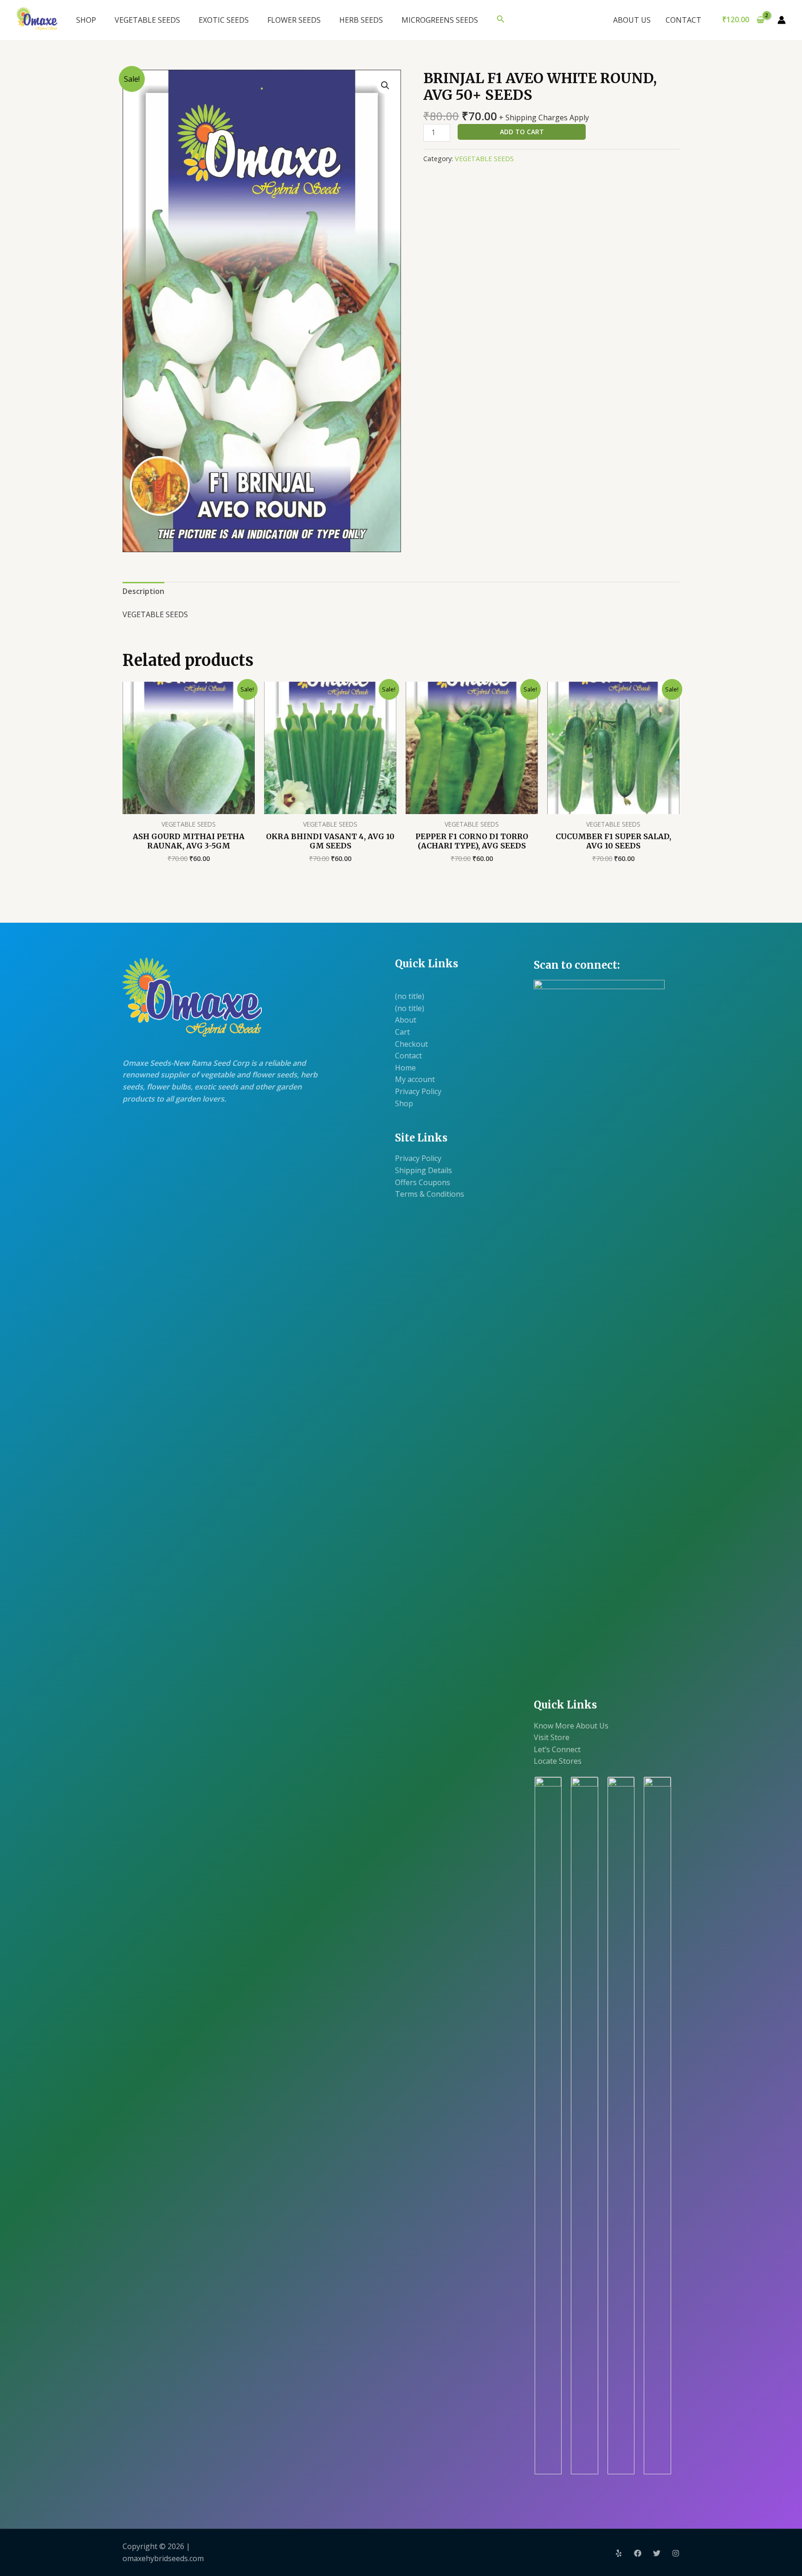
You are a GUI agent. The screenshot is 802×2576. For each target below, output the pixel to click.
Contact (408, 1056)
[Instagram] (676, 2553)
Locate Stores (558, 1761)
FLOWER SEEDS (294, 20)
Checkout (411, 1044)
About (406, 1020)
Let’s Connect (557, 1749)
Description (143, 591)
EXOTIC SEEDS (224, 20)
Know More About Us (571, 1726)
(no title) (410, 996)
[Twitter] (657, 2553)
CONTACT (683, 20)
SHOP (86, 20)
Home (405, 1068)
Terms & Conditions (430, 1194)
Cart (402, 1032)
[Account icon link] (782, 20)
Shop (404, 1103)
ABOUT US (632, 20)
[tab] (143, 592)
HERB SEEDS (361, 20)
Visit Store (552, 1737)
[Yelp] (619, 2553)
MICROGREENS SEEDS (440, 20)
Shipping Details (424, 1170)
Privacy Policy (418, 1091)
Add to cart (522, 132)
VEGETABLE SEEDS (147, 20)
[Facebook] (638, 2553)
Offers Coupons (423, 1182)
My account (415, 1079)
